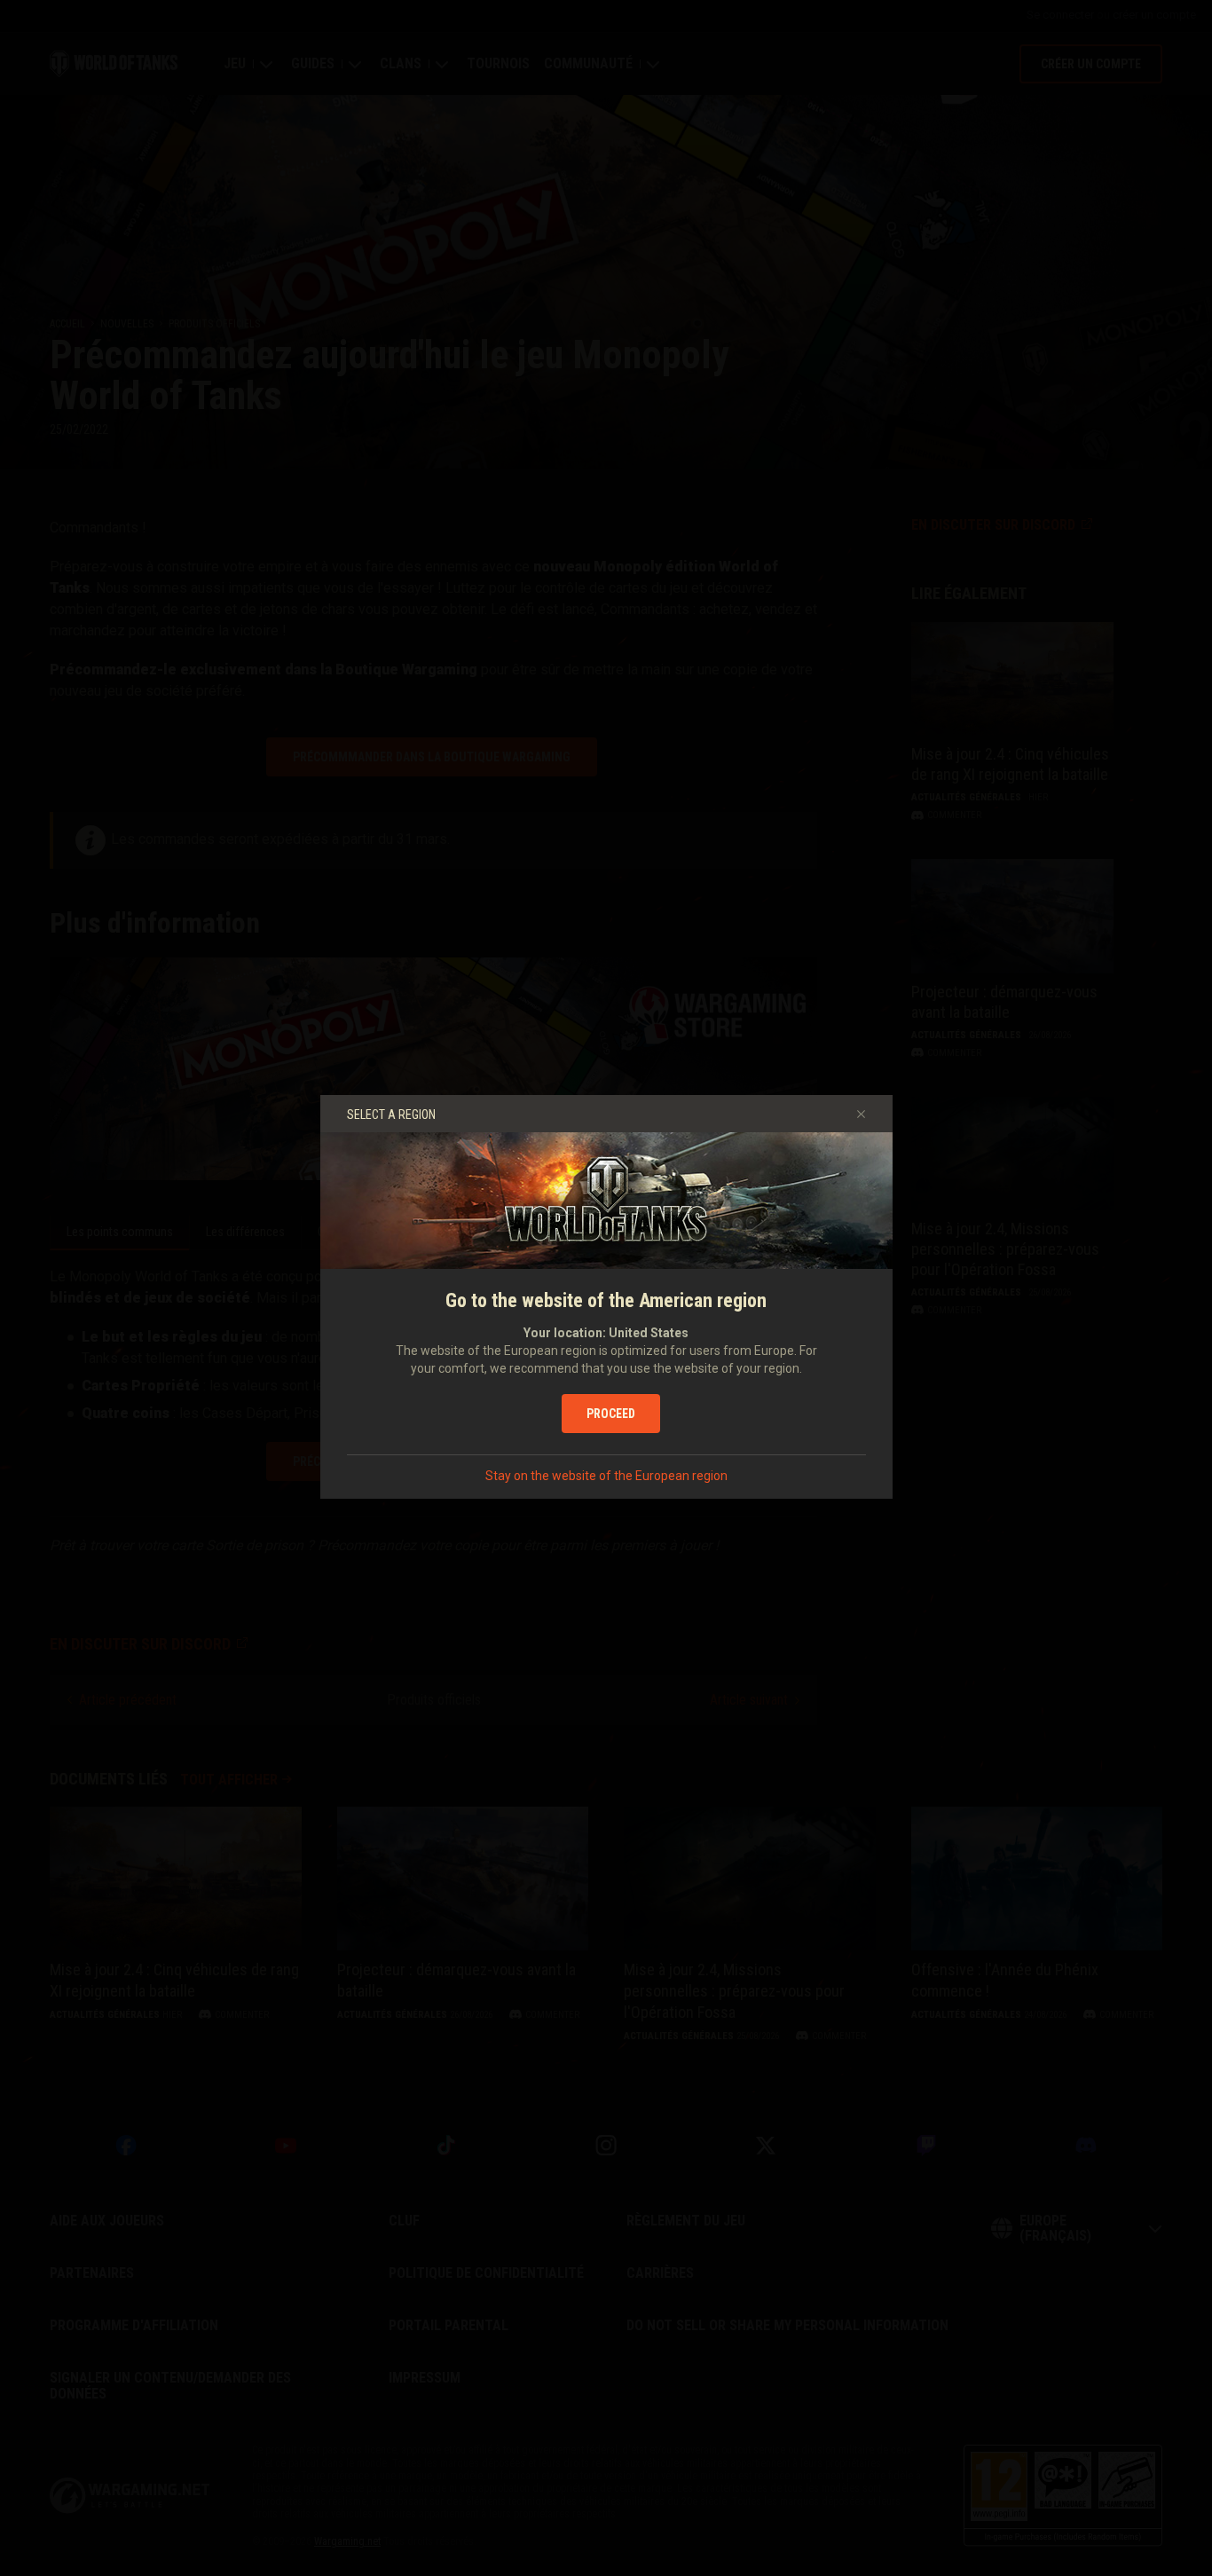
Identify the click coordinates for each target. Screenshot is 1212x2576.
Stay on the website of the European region (606, 1476)
